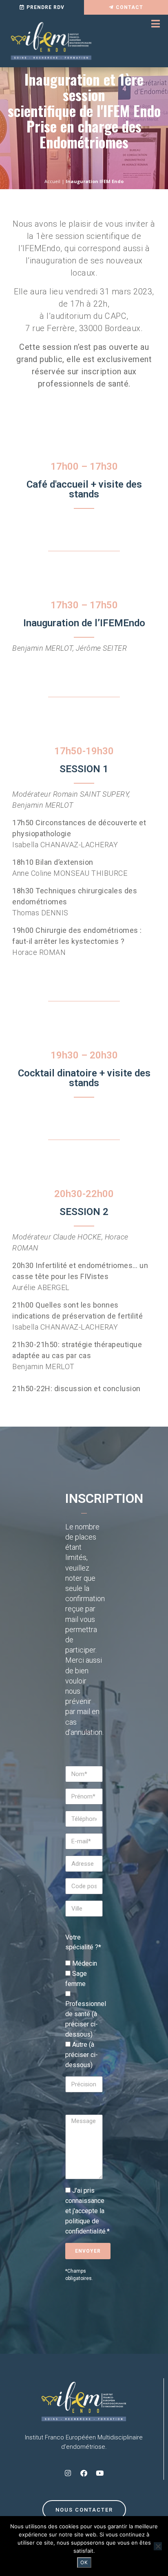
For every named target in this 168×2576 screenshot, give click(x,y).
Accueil (52, 181)
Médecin (85, 1963)
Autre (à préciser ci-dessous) (82, 2055)
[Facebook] (84, 2473)
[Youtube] (100, 2473)
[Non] (158, 2546)
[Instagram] (68, 2473)
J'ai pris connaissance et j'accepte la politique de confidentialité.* (87, 2211)
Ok (84, 2562)
